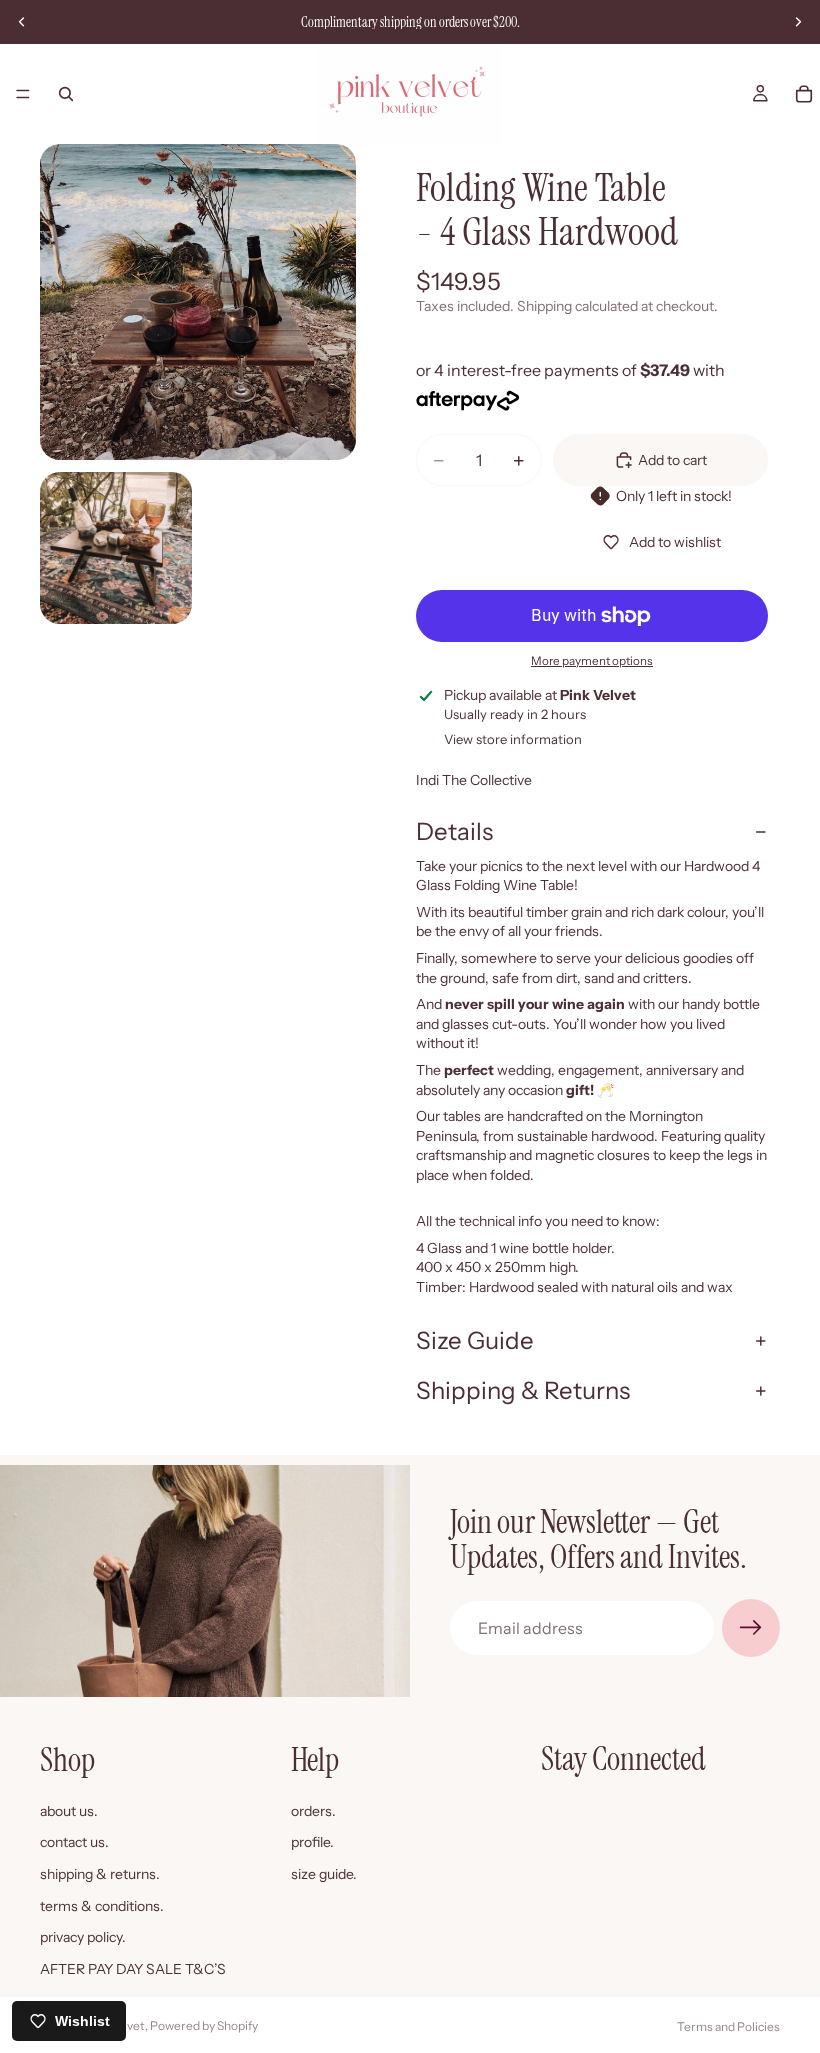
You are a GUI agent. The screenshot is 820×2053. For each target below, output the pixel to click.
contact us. (74, 1842)
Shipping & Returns (523, 1390)
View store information (513, 739)
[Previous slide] (22, 22)
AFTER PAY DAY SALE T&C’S (133, 1969)
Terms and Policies (728, 2026)
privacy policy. (83, 1937)
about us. (69, 1811)
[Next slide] (798, 22)
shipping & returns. (100, 1874)
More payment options (592, 661)
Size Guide (475, 1340)
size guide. (324, 1874)
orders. (313, 1811)
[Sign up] (751, 1628)
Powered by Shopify (204, 2025)
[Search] (66, 94)
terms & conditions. (102, 1906)
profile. (312, 1842)
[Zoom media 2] (116, 548)
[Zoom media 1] (198, 302)
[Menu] (23, 94)
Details (454, 831)
